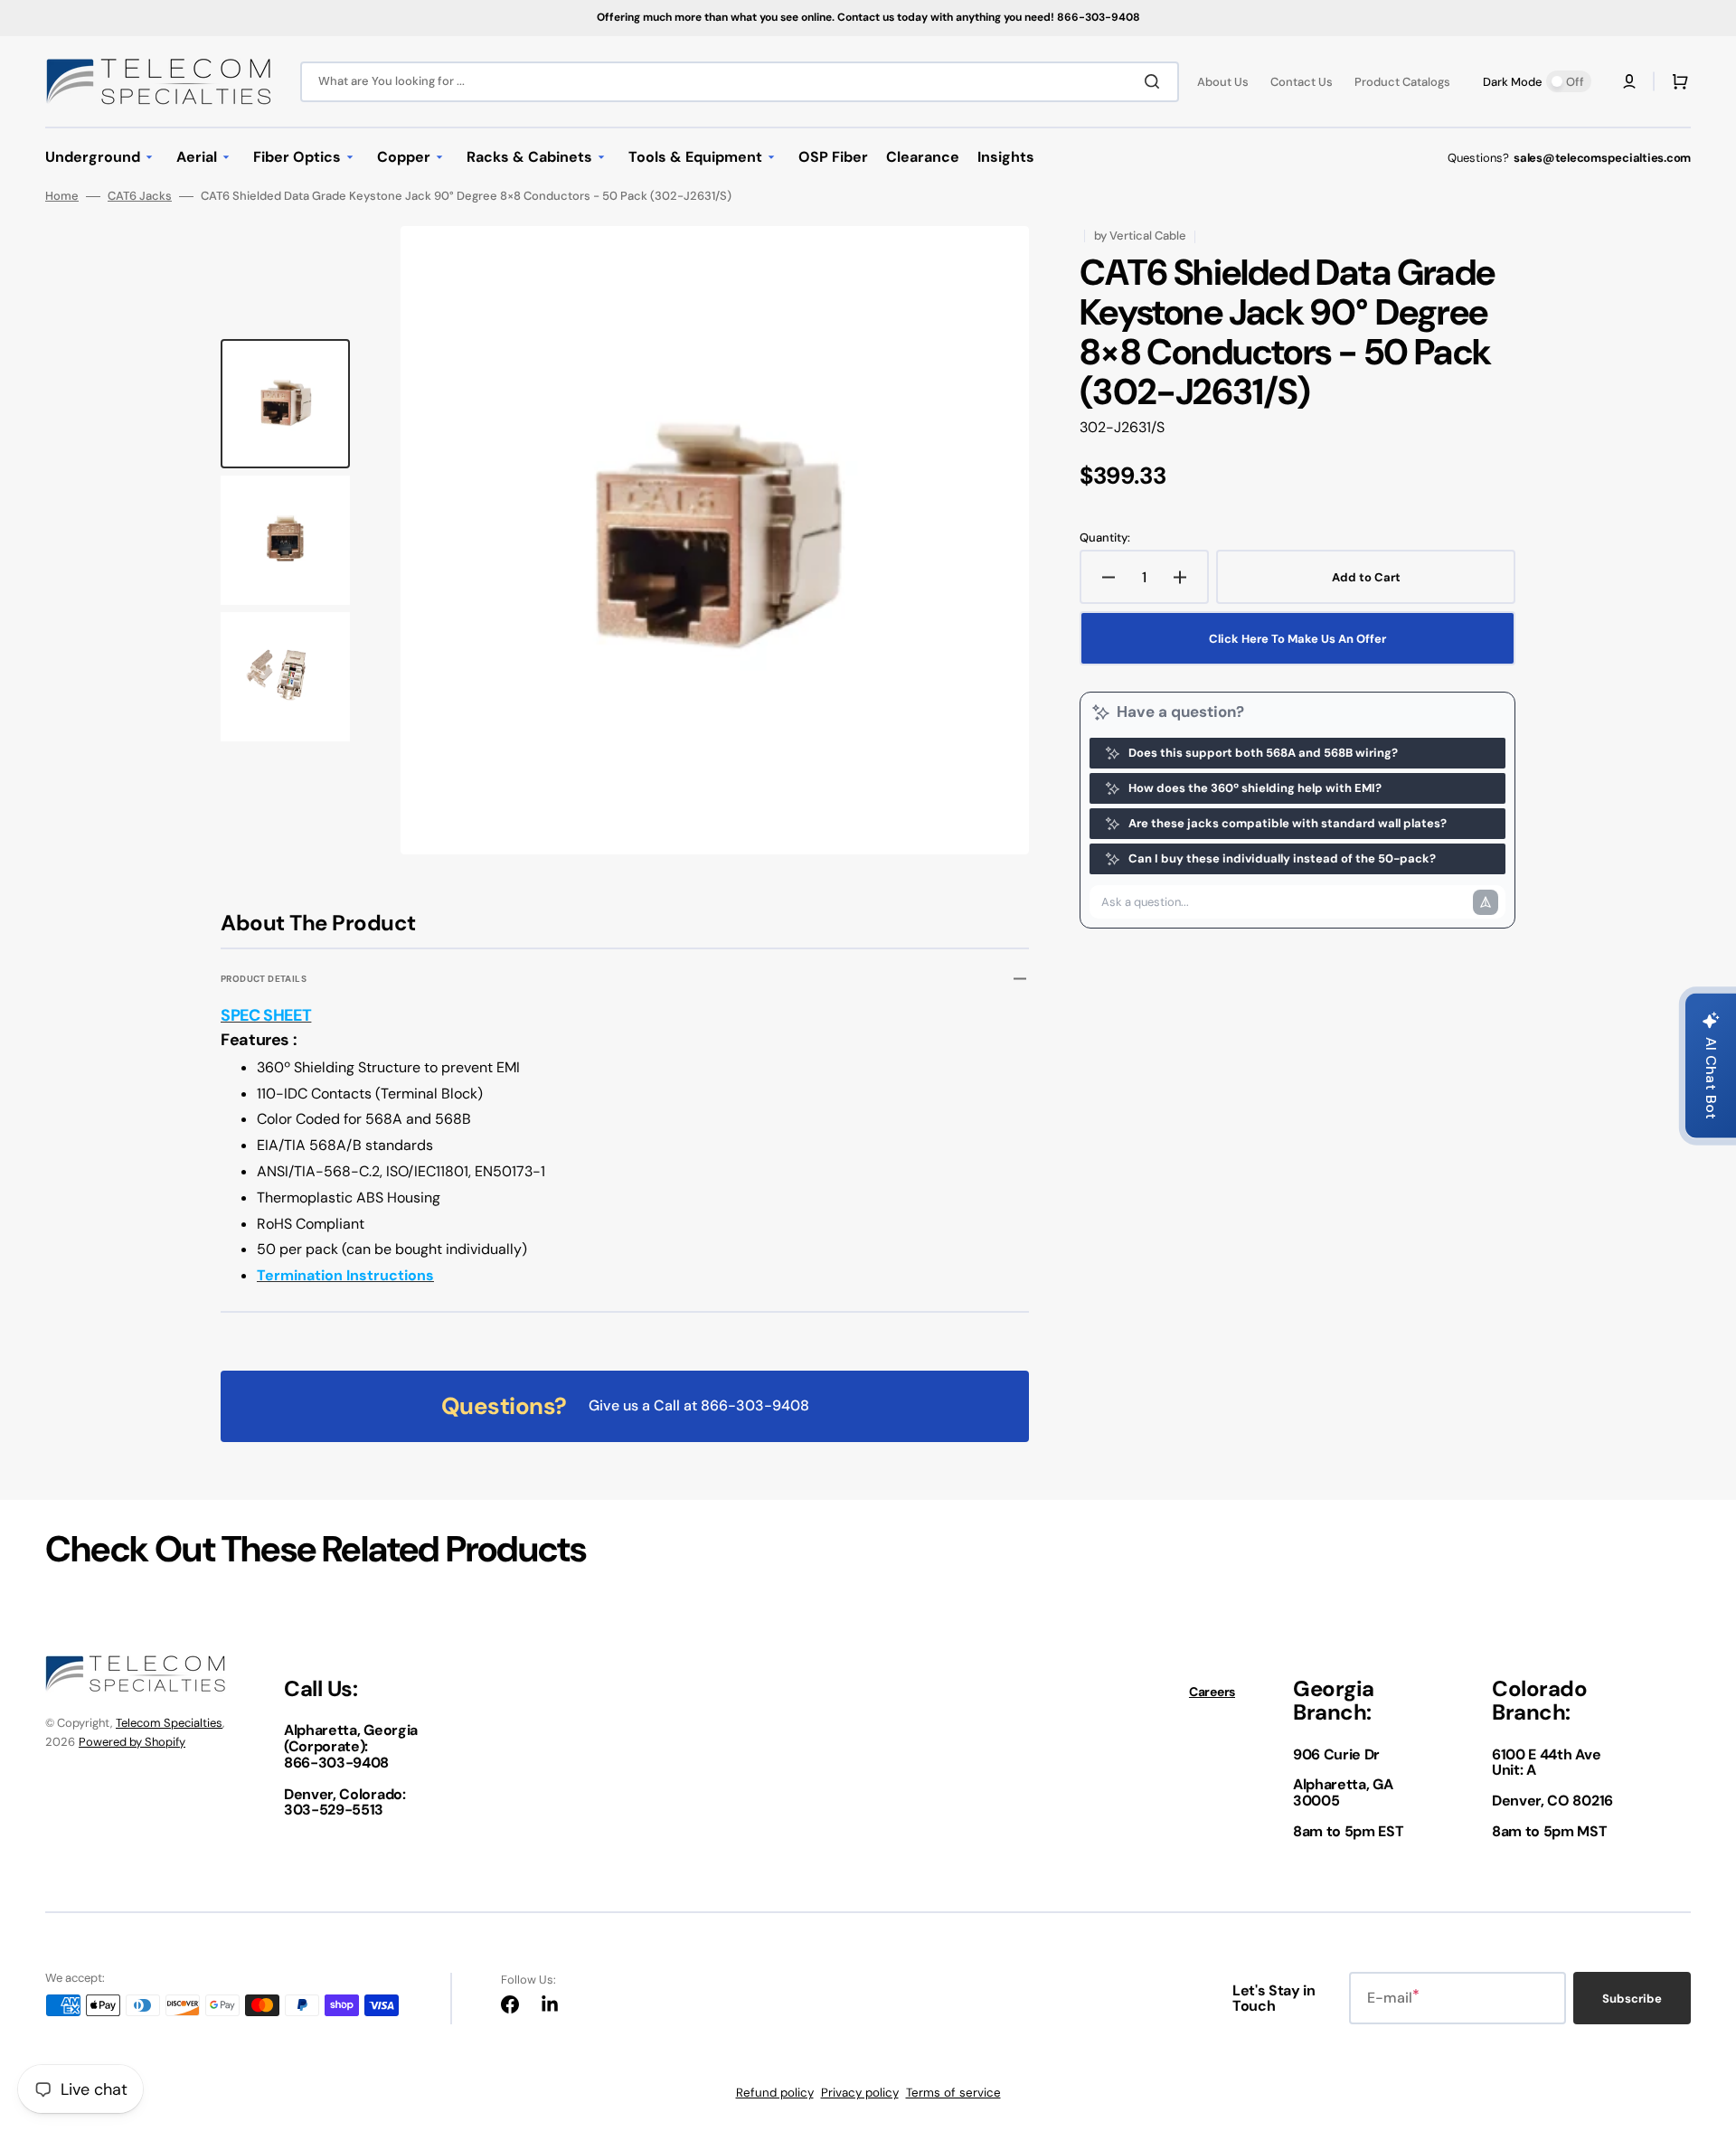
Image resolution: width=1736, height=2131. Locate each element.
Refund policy (775, 2093)
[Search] (1156, 81)
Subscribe (1632, 1999)
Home (62, 196)
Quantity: (1105, 538)
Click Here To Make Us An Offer (1297, 639)
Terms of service (953, 2093)
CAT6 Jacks (140, 196)
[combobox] (740, 82)
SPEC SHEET (266, 1015)
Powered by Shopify (132, 1742)
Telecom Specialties (169, 1723)
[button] (1629, 81)
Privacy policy (860, 2093)
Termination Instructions (345, 1275)
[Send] (1486, 902)
